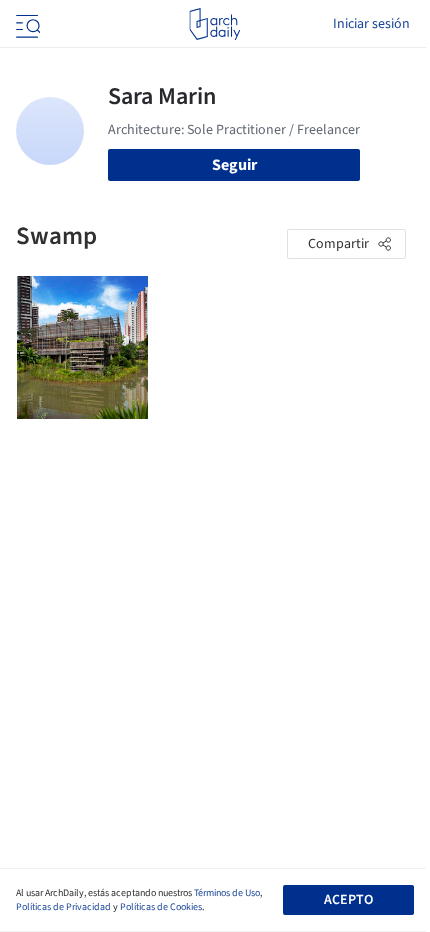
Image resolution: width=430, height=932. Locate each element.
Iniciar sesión (371, 24)
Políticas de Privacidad (63, 907)
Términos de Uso (227, 893)
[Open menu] (26, 24)
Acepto (348, 900)
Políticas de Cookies (161, 907)
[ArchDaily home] (214, 24)
